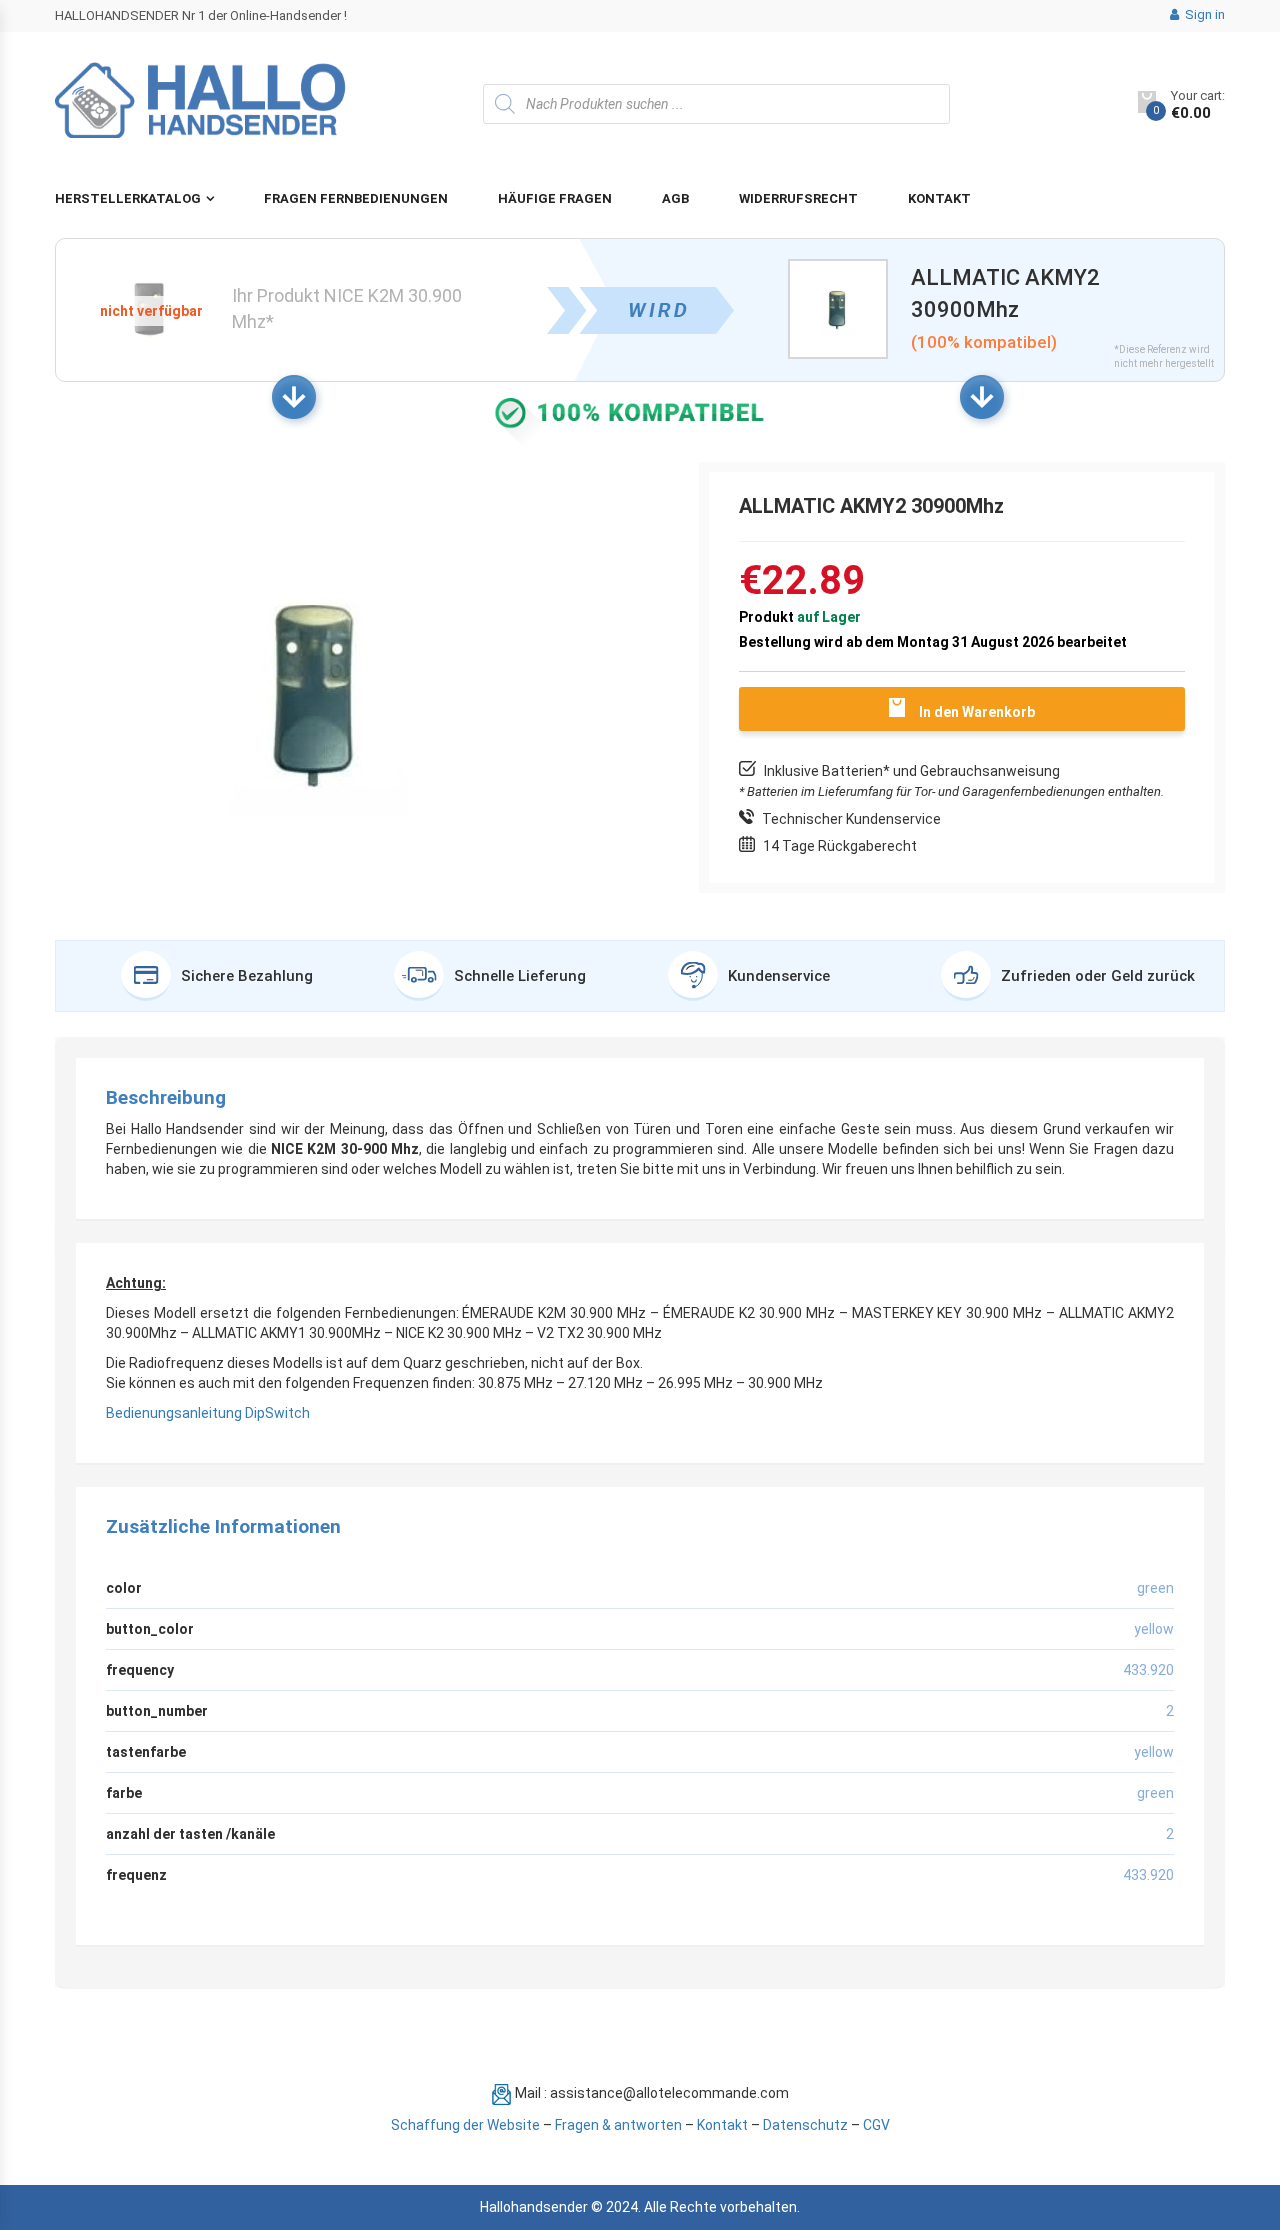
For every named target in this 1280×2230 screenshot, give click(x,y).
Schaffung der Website (465, 2125)
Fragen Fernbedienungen (356, 198)
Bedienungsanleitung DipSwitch (208, 1413)
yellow (1154, 1752)
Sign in (1203, 14)
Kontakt (939, 198)
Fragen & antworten (618, 2125)
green (1155, 1793)
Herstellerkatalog (128, 198)
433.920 (1148, 1875)
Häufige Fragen (555, 198)
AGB (675, 198)
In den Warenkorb (977, 712)
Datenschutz (805, 2125)
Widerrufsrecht (798, 198)
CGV (876, 2125)
